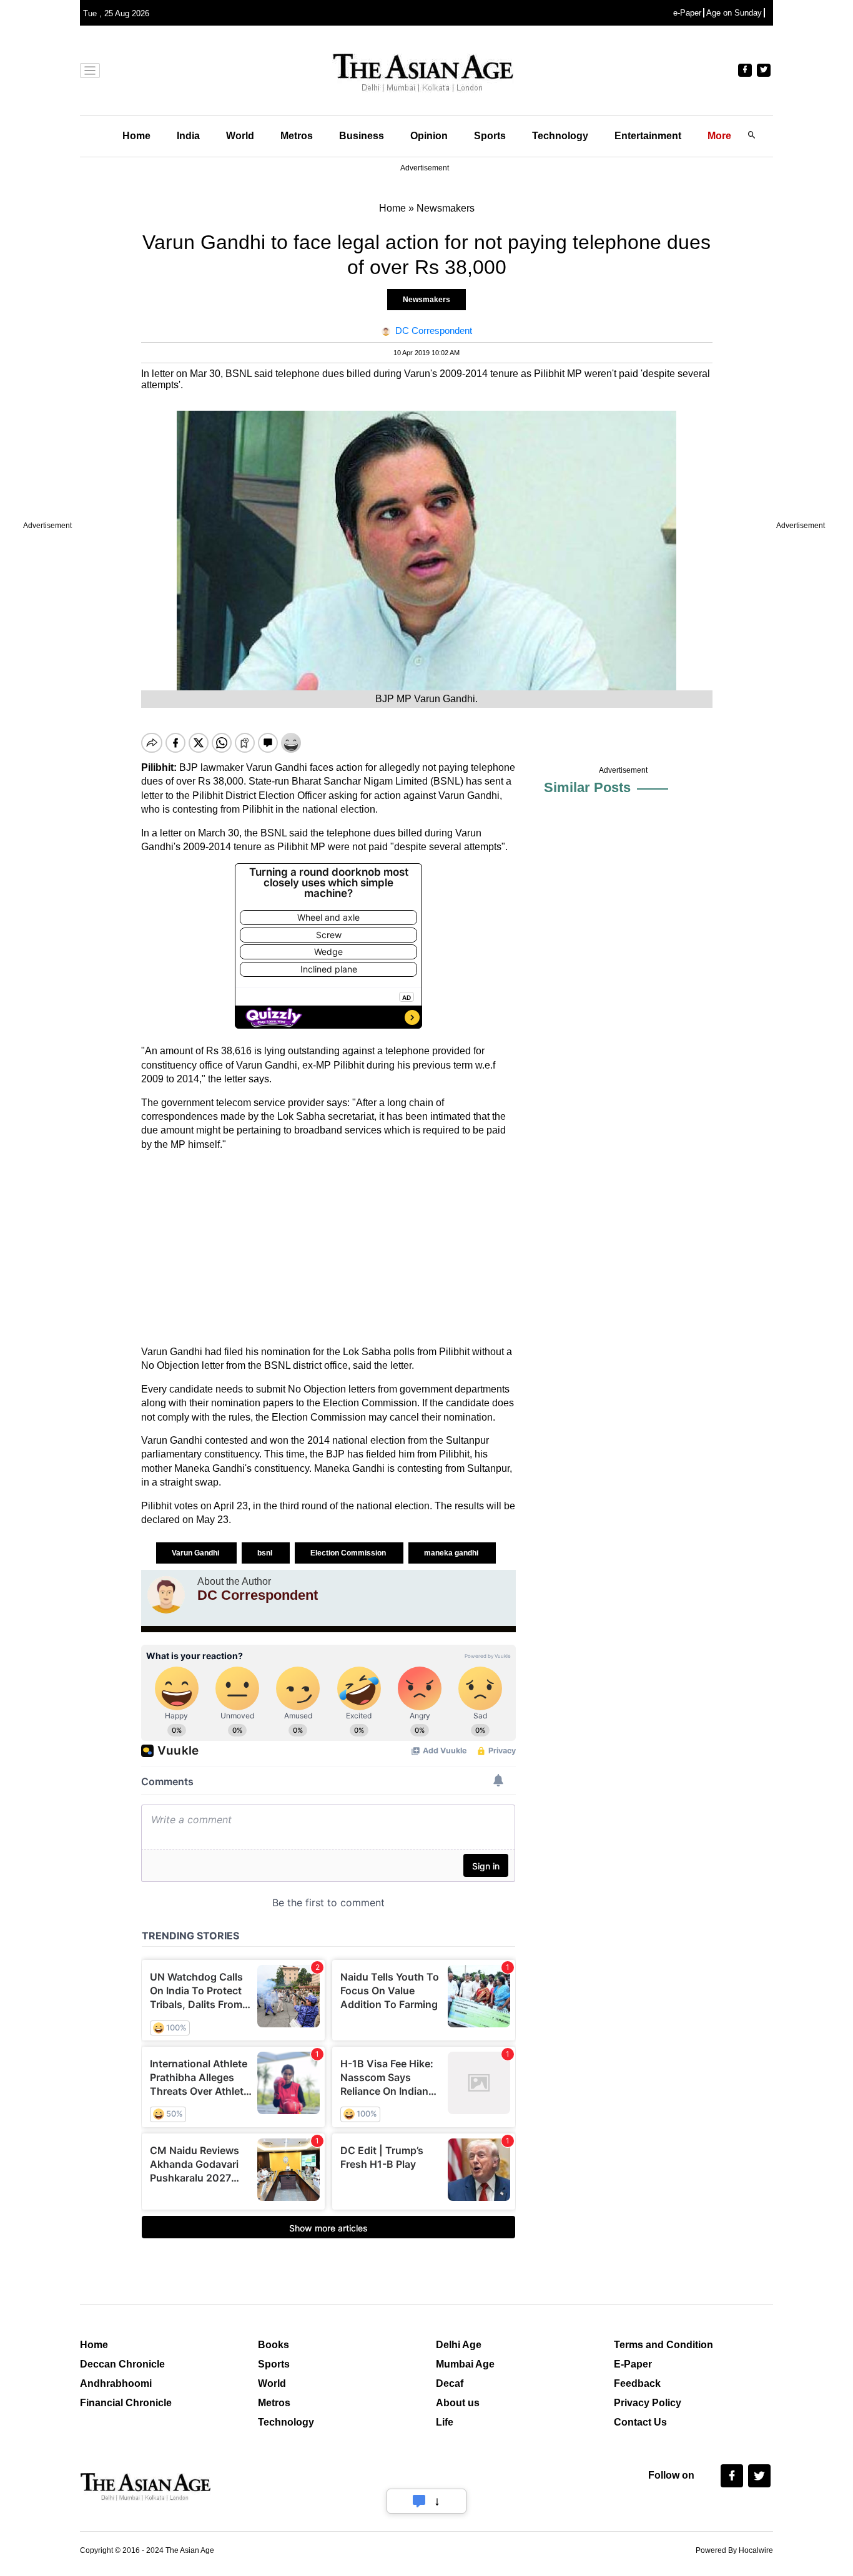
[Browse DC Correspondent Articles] (166, 1595)
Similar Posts (587, 787)
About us (458, 2403)
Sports (490, 136)
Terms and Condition (663, 2345)
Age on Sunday (734, 13)
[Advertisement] (328, 1248)
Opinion (429, 136)
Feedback (637, 2383)
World (240, 136)
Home (136, 136)
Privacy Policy (648, 2403)
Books (274, 2345)
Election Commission (349, 1553)
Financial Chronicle (126, 2403)
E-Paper (633, 2364)
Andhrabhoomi (116, 2383)
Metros (297, 136)
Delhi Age (459, 2345)
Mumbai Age (465, 2364)
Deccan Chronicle (122, 2364)
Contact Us (640, 2422)
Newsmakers (426, 300)
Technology (560, 136)
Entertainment (648, 136)
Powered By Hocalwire (734, 2550)
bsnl (266, 1553)
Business (362, 136)
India (188, 136)
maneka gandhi (452, 1553)
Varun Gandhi (196, 1553)
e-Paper (687, 13)
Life (445, 2422)
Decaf (450, 2383)
